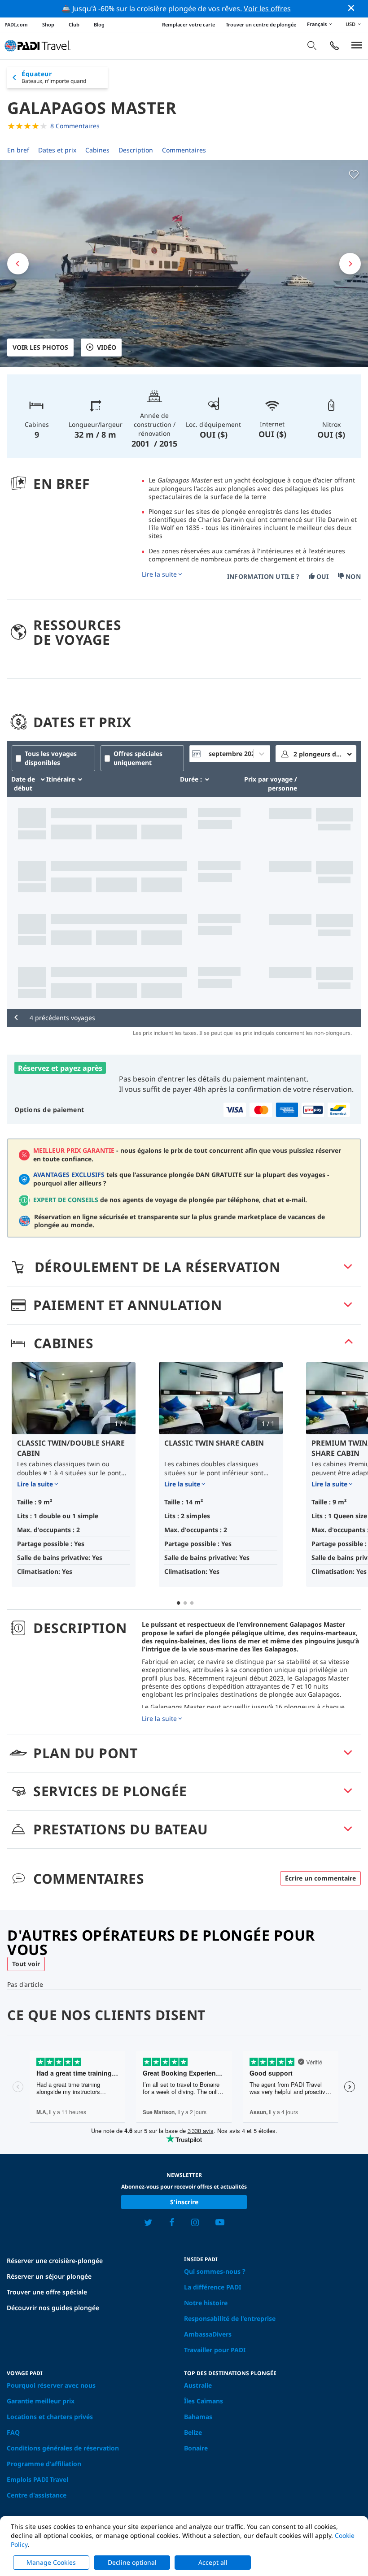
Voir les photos (40, 347)
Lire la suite (159, 574)
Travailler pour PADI (215, 2350)
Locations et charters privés (50, 2417)
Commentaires (184, 150)
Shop (48, 24)
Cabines (97, 150)
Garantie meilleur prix (41, 2401)
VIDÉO (107, 347)
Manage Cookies (51, 2562)
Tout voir (26, 1964)
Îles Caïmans (204, 2401)
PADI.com (16, 24)
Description (136, 150)
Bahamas (198, 2417)
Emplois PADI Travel (37, 2479)
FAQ (13, 2432)
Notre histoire (206, 2303)
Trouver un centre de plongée (261, 24)
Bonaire (196, 2448)
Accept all (213, 2562)
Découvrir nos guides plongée (53, 2308)
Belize (193, 2432)
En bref (18, 150)
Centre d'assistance (37, 2495)
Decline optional (132, 2562)
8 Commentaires (75, 126)
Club (74, 24)
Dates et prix (57, 150)
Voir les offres (267, 9)
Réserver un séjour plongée (49, 2276)
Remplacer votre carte (188, 24)
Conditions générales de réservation (63, 2448)
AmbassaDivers (208, 2334)
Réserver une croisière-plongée (55, 2261)
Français (317, 24)
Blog (99, 24)
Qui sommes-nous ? (215, 2271)
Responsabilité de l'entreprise (230, 2318)
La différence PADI (212, 2287)
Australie (198, 2385)
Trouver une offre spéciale (47, 2292)
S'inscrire (184, 2202)
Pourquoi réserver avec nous (51, 2385)
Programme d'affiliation (44, 2464)
